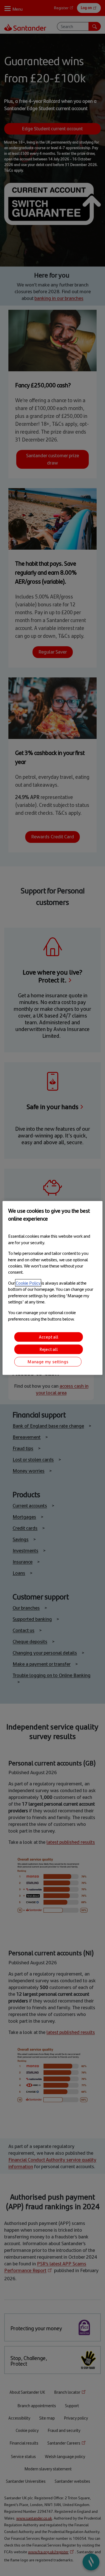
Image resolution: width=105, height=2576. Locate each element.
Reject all (49, 1349)
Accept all (49, 1337)
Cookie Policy (28, 1283)
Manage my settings (48, 1362)
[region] (52, 1288)
